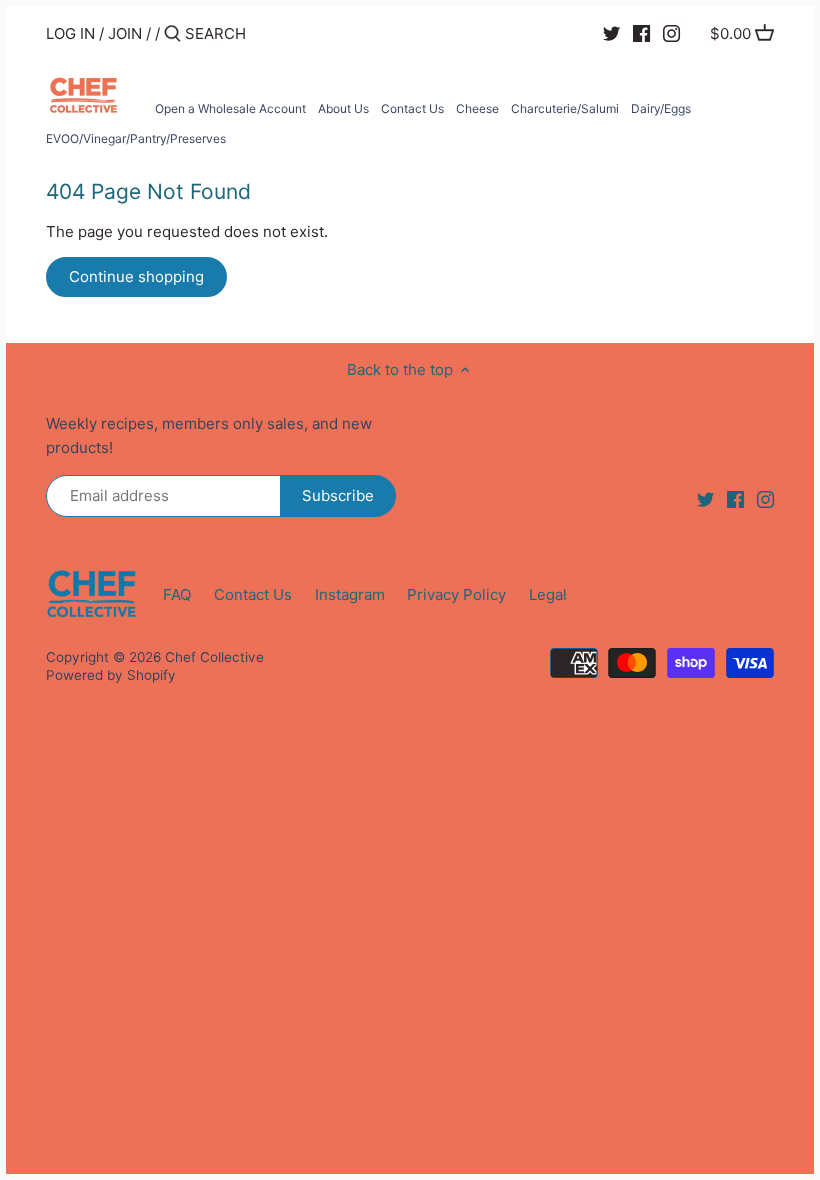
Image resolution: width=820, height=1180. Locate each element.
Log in (70, 33)
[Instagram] (671, 33)
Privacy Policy (456, 594)
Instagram (350, 594)
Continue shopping (136, 276)
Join (125, 33)
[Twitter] (611, 33)
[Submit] (172, 34)
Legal (548, 594)
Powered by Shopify (111, 675)
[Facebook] (641, 33)
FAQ (177, 594)
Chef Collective (214, 657)
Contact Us (253, 594)
